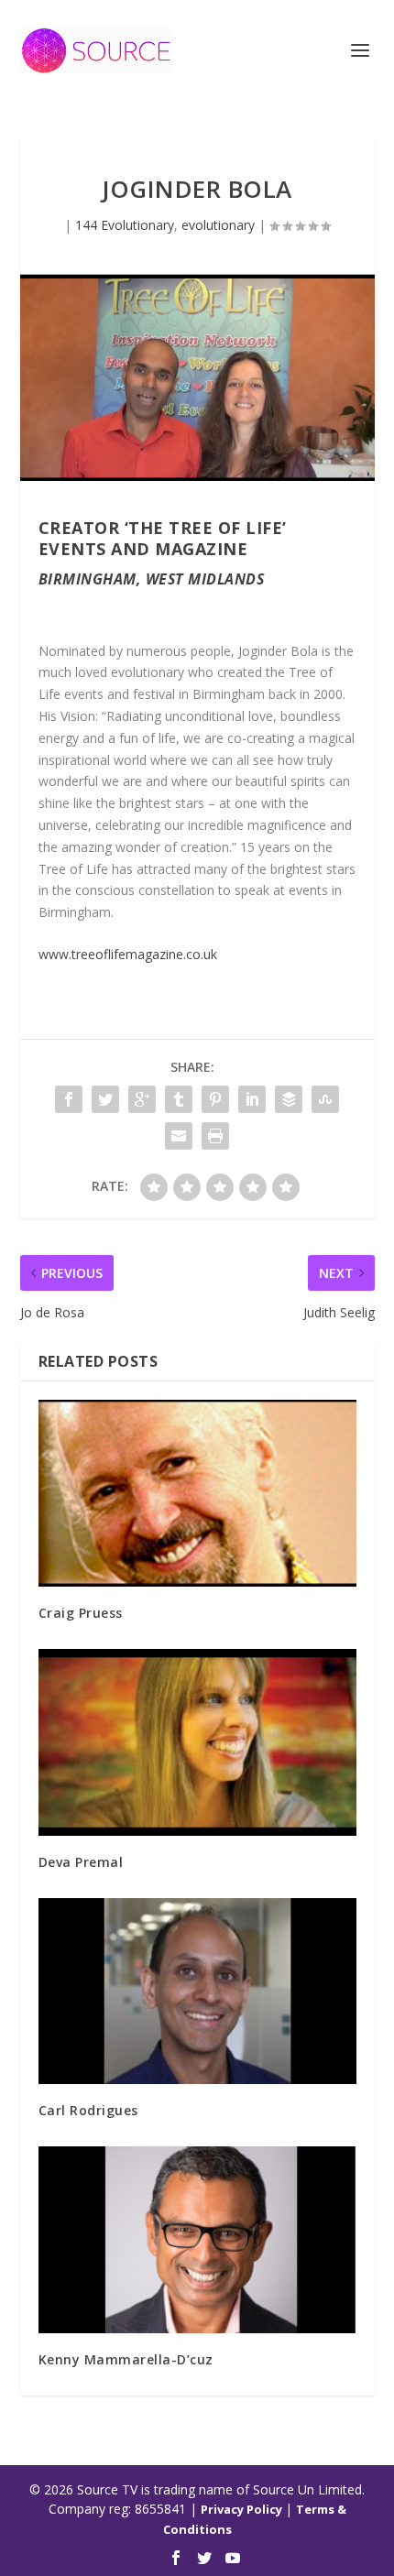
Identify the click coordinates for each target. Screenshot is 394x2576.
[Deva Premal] (197, 1742)
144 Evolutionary (125, 225)
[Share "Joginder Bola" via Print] (215, 1136)
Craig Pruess (81, 1613)
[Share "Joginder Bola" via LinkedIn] (252, 1099)
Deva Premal (81, 1862)
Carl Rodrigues (88, 2110)
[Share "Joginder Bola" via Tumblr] (179, 1099)
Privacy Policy (243, 2509)
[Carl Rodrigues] (197, 1992)
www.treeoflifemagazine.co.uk (128, 954)
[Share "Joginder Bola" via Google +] (142, 1099)
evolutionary (218, 225)
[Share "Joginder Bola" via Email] (179, 1136)
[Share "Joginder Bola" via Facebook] (69, 1099)
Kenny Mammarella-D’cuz (126, 2359)
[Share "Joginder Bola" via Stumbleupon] (325, 1099)
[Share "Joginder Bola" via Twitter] (105, 1099)
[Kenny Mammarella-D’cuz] (197, 2240)
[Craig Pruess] (197, 1493)
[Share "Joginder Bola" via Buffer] (289, 1099)
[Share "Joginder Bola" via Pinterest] (215, 1099)
